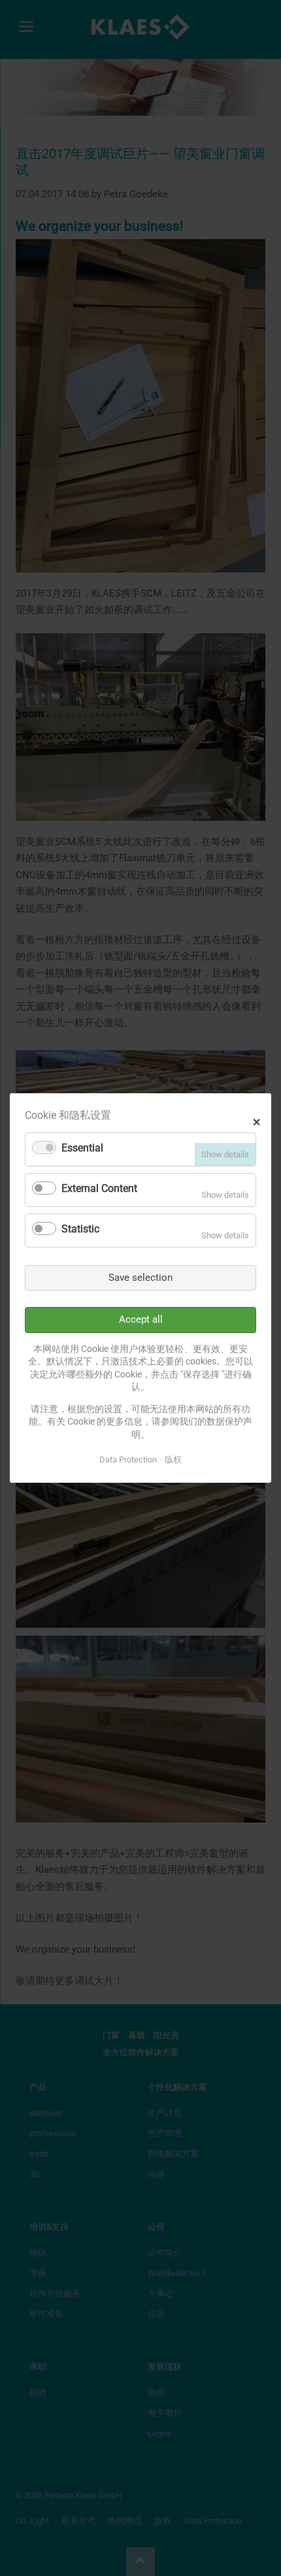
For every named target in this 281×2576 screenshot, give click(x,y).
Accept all (141, 1319)
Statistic (80, 1229)
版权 (173, 1460)
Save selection (140, 1278)
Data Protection (128, 1460)
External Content (99, 1188)
